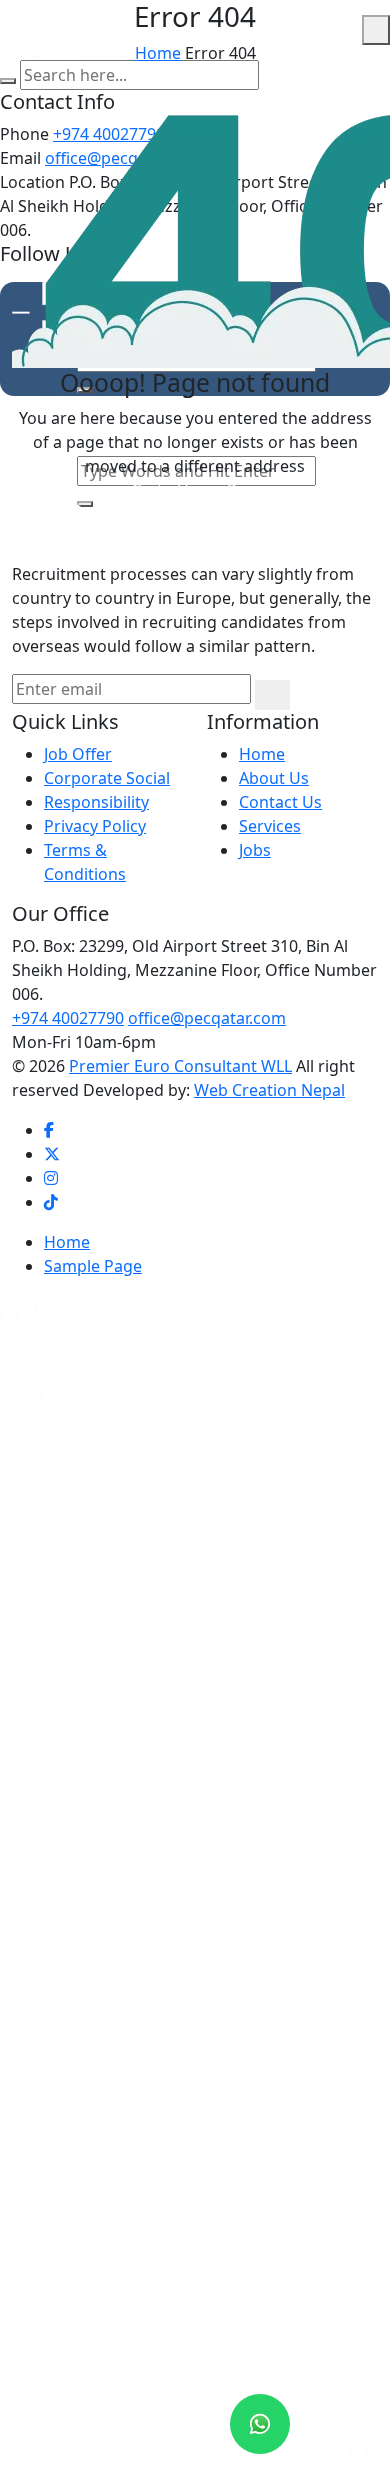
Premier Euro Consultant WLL (180, 1066)
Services (270, 826)
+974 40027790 (68, 1018)
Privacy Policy (95, 826)
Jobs (255, 850)
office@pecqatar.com (207, 1018)
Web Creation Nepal (269, 1090)
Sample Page (93, 1266)
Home (158, 53)
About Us (274, 778)
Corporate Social (107, 778)
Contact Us (280, 802)
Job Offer (78, 754)
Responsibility (96, 802)
